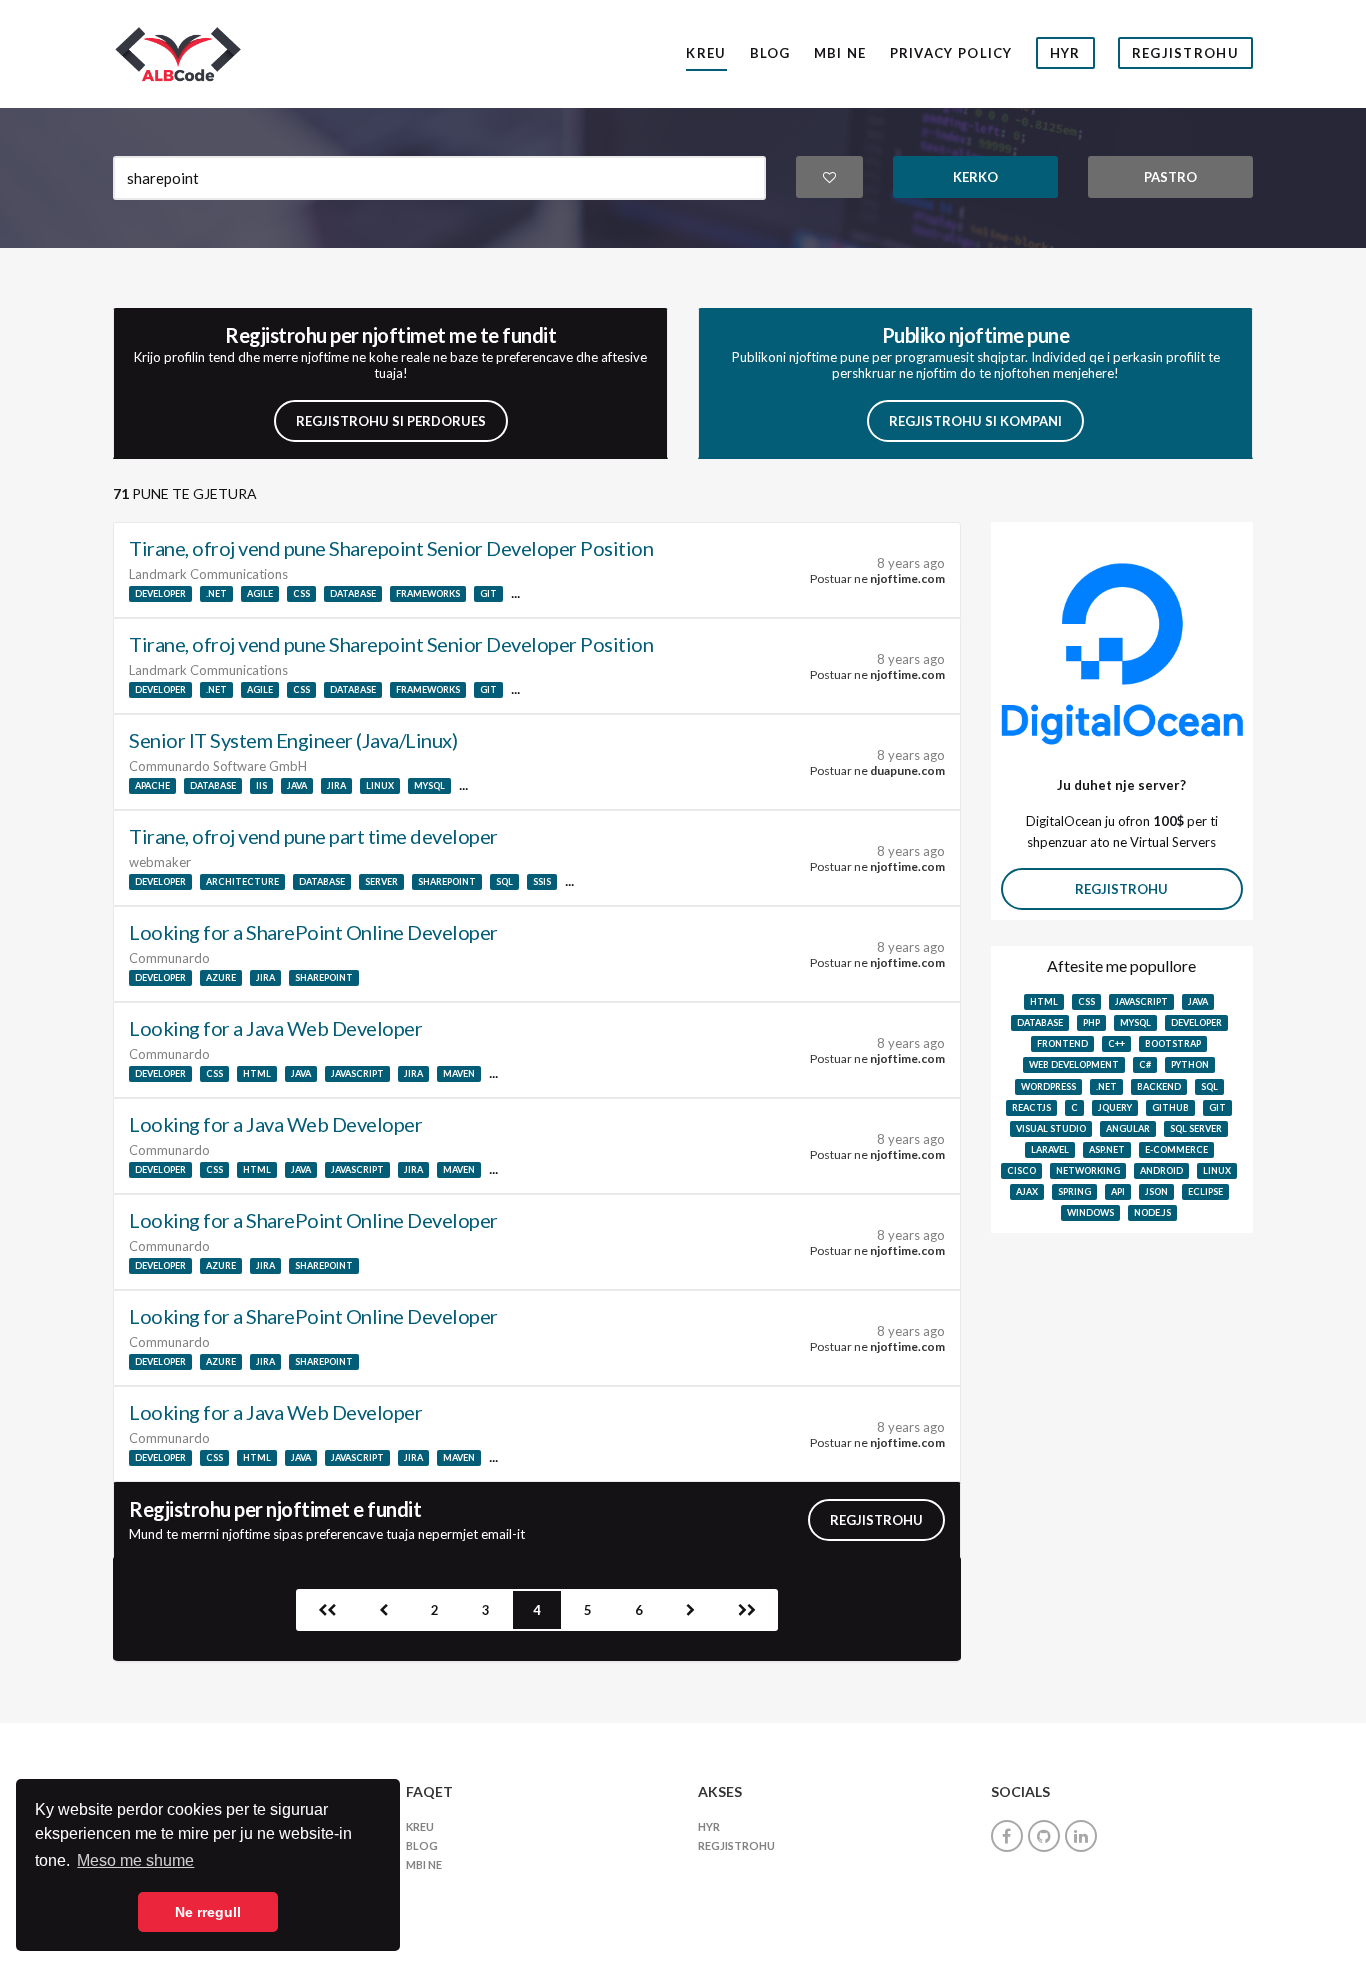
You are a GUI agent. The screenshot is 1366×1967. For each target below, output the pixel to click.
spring (1074, 1191)
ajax (1027, 1191)
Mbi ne (840, 53)
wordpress (1048, 1086)
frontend (1062, 1043)
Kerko (975, 177)
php (1091, 1022)
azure (221, 977)
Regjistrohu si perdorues (391, 421)
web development (1074, 1064)
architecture (242, 881)
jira (336, 785)
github (1170, 1107)
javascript (357, 1073)
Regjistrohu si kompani (975, 421)
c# (1145, 1064)
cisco (1021, 1170)
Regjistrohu (1185, 53)
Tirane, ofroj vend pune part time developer (313, 836)
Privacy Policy (951, 53)
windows (1090, 1212)
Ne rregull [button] (208, 1912)
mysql (429, 785)
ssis (542, 881)
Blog (770, 53)
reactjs (1031, 1107)
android (1161, 1170)
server (381, 881)
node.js (1152, 1212)
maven (459, 1073)
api (1118, 1191)
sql (504, 881)
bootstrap (1173, 1043)
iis (261, 785)
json (1156, 1191)
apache (152, 785)
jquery (1115, 1107)
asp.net (1107, 1149)
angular (1128, 1128)
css (301, 593)
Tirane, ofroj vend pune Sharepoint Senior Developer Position (391, 548)
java (297, 785)
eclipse (1205, 1191)
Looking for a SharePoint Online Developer (313, 932)
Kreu (706, 53)
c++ (1116, 1043)
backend (1159, 1086)
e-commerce (1176, 1149)
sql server (1196, 1128)
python (1190, 1064)
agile (260, 593)
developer (160, 593)
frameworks (428, 593)
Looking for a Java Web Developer (275, 1028)
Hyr (1065, 53)
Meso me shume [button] (135, 1860)
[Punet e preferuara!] (830, 177)
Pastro (1170, 177)
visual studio (1051, 1128)
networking (1088, 1170)
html (257, 1073)
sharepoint (447, 881)
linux (380, 785)
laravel (1050, 1149)
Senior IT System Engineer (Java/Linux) (293, 740)
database (353, 593)
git (488, 593)
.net (216, 593)
